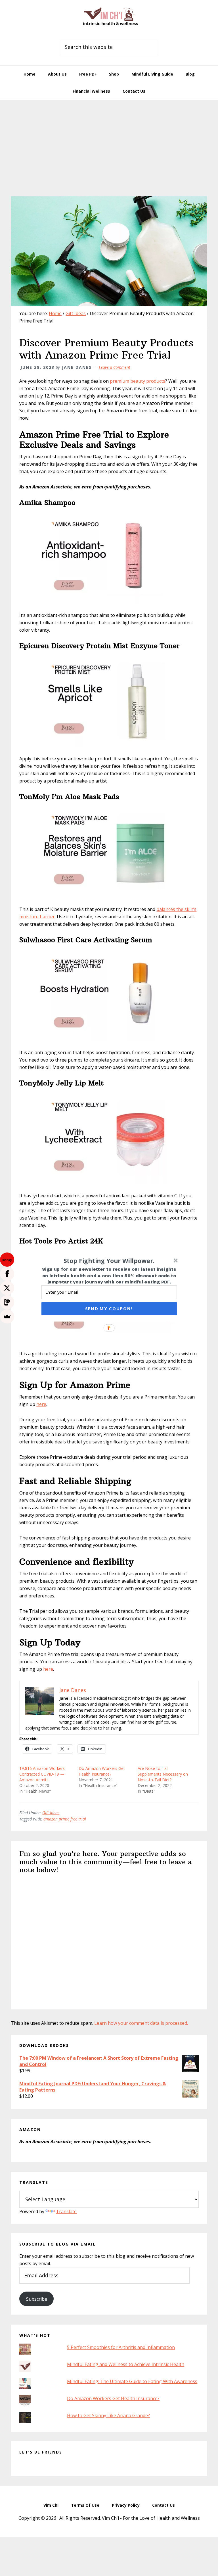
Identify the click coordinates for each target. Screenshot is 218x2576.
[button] (109, 1260)
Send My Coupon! (109, 1308)
